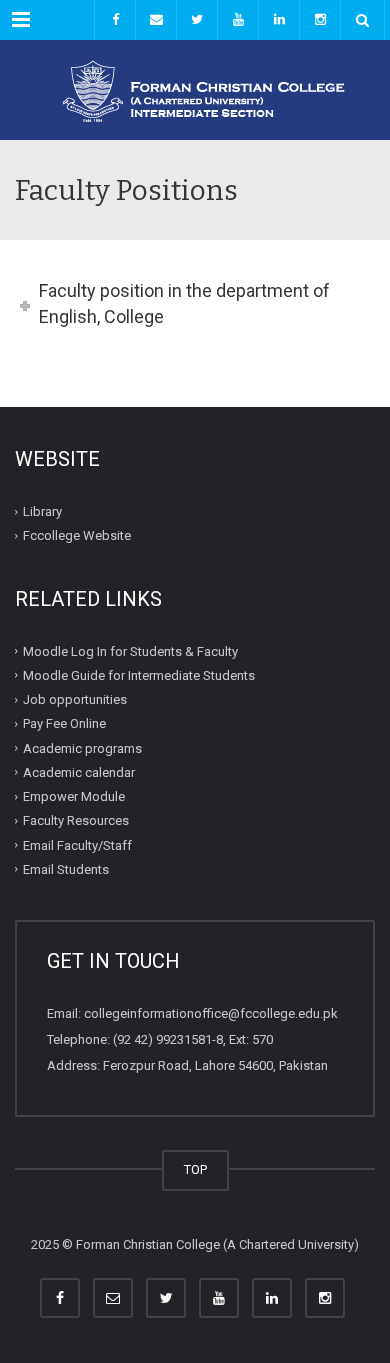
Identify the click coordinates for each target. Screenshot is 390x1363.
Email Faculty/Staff (77, 844)
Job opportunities (75, 699)
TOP (195, 1169)
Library (42, 511)
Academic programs (82, 747)
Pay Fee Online (64, 723)
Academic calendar (79, 772)
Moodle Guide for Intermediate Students (139, 675)
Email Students (66, 869)
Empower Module (74, 796)
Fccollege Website (77, 535)
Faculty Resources (76, 820)
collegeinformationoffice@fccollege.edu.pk (211, 1013)
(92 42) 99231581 (162, 1039)
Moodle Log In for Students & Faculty (130, 650)
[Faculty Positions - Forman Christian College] (195, 90)
